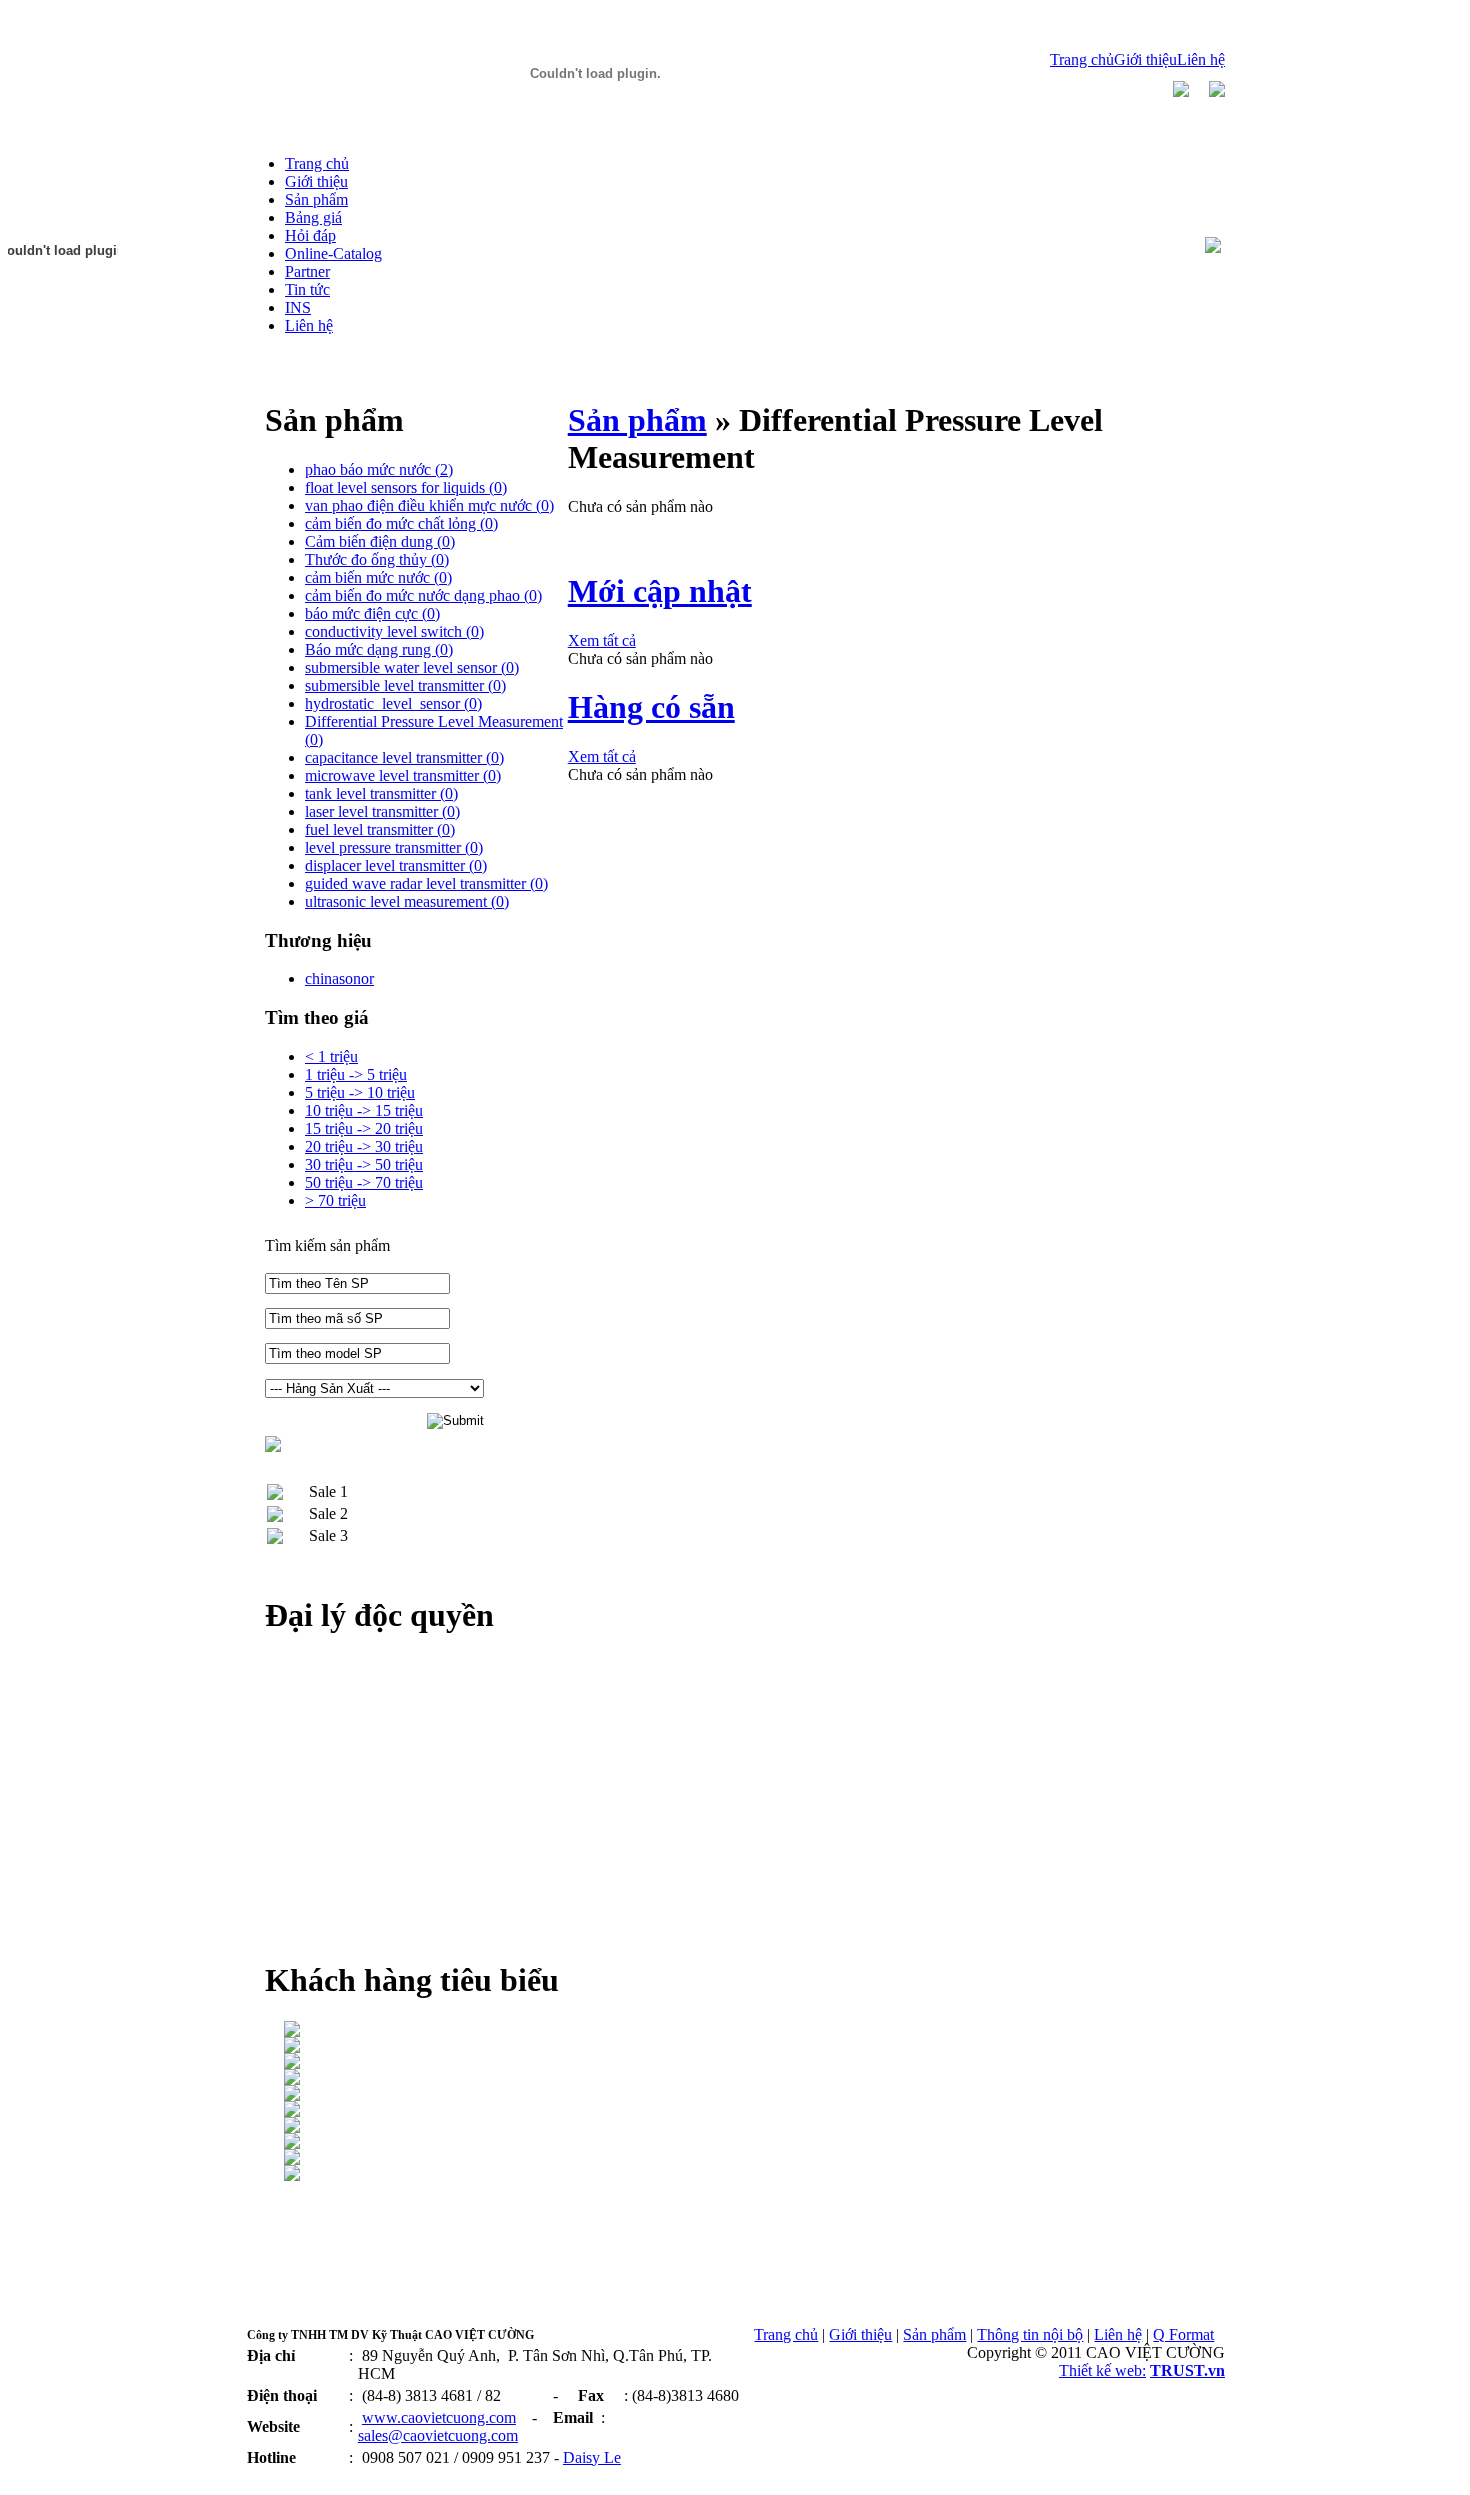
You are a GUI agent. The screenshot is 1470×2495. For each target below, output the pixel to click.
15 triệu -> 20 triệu (364, 1128)
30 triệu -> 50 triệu (364, 1164)
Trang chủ (1082, 59)
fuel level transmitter (380, 829)
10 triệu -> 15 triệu (364, 1110)
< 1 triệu (331, 1056)
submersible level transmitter (405, 685)
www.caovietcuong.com (439, 2417)
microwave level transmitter (403, 775)
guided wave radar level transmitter (426, 883)
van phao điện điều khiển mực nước (429, 505)
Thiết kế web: (1102, 2370)
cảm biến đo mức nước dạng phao (423, 595)
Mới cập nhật (660, 591)
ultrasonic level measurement (407, 901)
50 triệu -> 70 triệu (364, 1182)
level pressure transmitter (394, 847)
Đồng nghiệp (286, 2477)
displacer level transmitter (396, 865)
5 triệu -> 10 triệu (360, 1092)
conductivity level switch (394, 631)
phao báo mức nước (379, 469)
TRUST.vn (1187, 2370)
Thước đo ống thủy (377, 559)
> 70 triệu (335, 1200)
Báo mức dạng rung (379, 649)
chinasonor (339, 978)
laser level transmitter (382, 811)
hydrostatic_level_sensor (393, 703)
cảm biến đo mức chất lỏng (401, 523)
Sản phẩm (637, 420)
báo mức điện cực (372, 613)
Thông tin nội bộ (1030, 2334)
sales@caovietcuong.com (438, 2435)
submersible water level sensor (412, 667)
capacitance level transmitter (404, 757)
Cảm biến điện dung (380, 541)
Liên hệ (1201, 59)
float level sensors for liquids (406, 487)
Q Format (1183, 2334)
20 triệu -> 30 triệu (364, 1146)
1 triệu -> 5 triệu (356, 1074)
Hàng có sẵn (651, 707)
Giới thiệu (1145, 59)
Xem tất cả (602, 640)
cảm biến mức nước (378, 577)
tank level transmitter (381, 793)
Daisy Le (592, 2457)
